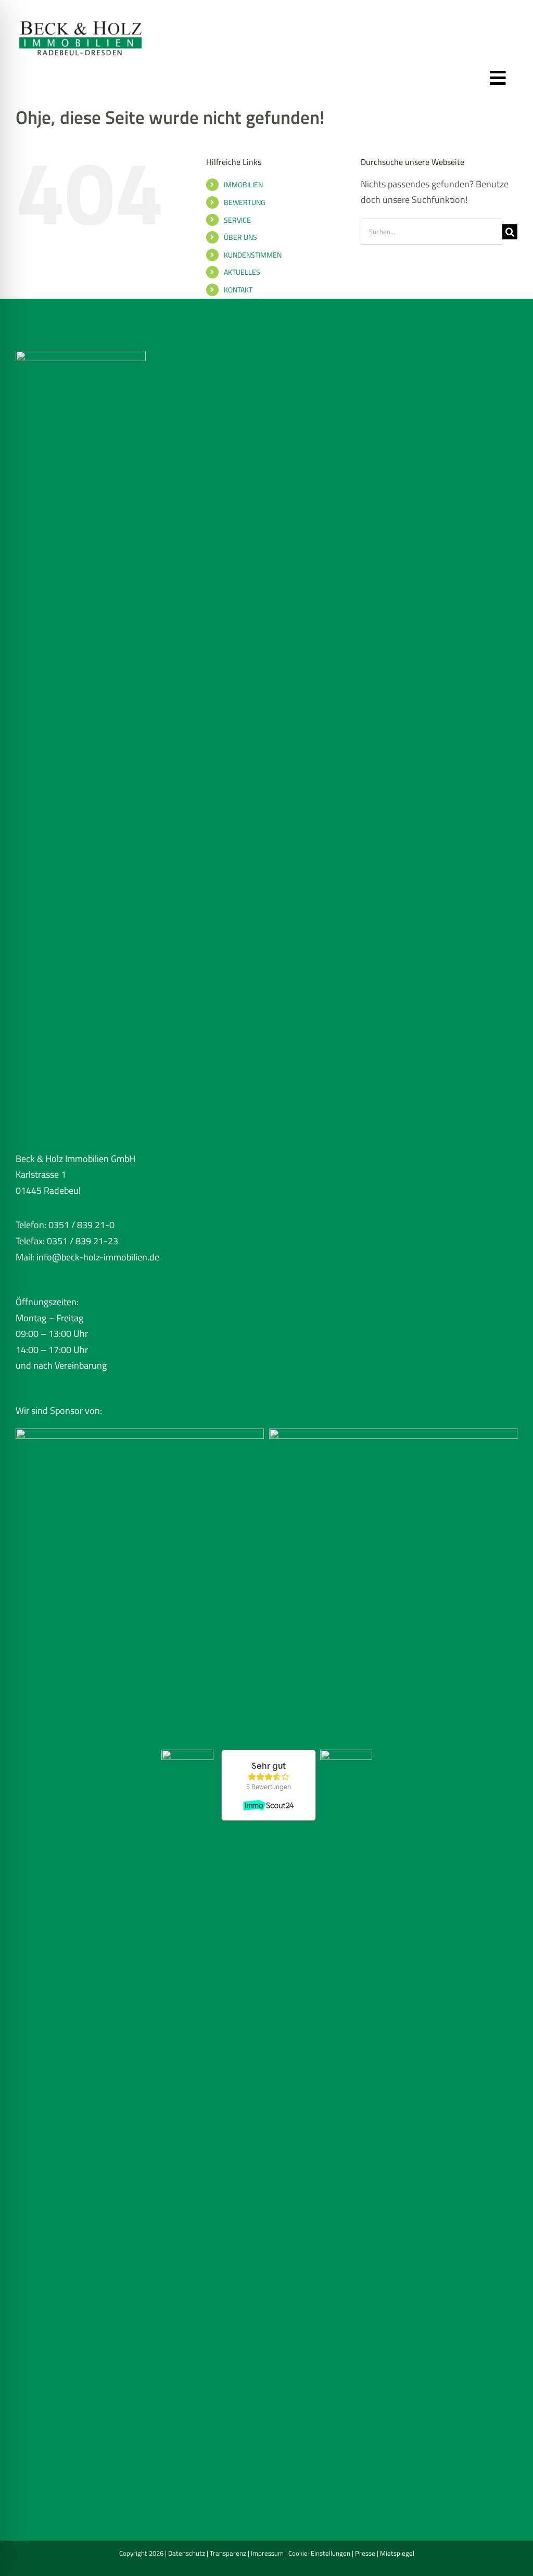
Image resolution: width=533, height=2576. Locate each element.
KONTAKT (238, 290)
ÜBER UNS (240, 237)
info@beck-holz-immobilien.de (98, 1257)
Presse (365, 2553)
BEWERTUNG (245, 202)
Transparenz (228, 2553)
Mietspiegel (397, 2553)
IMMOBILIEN (243, 184)
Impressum (267, 2553)
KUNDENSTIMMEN (253, 255)
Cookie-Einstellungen (319, 2553)
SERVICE (237, 220)
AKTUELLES (242, 272)
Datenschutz (187, 2553)
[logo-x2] (81, 15)
